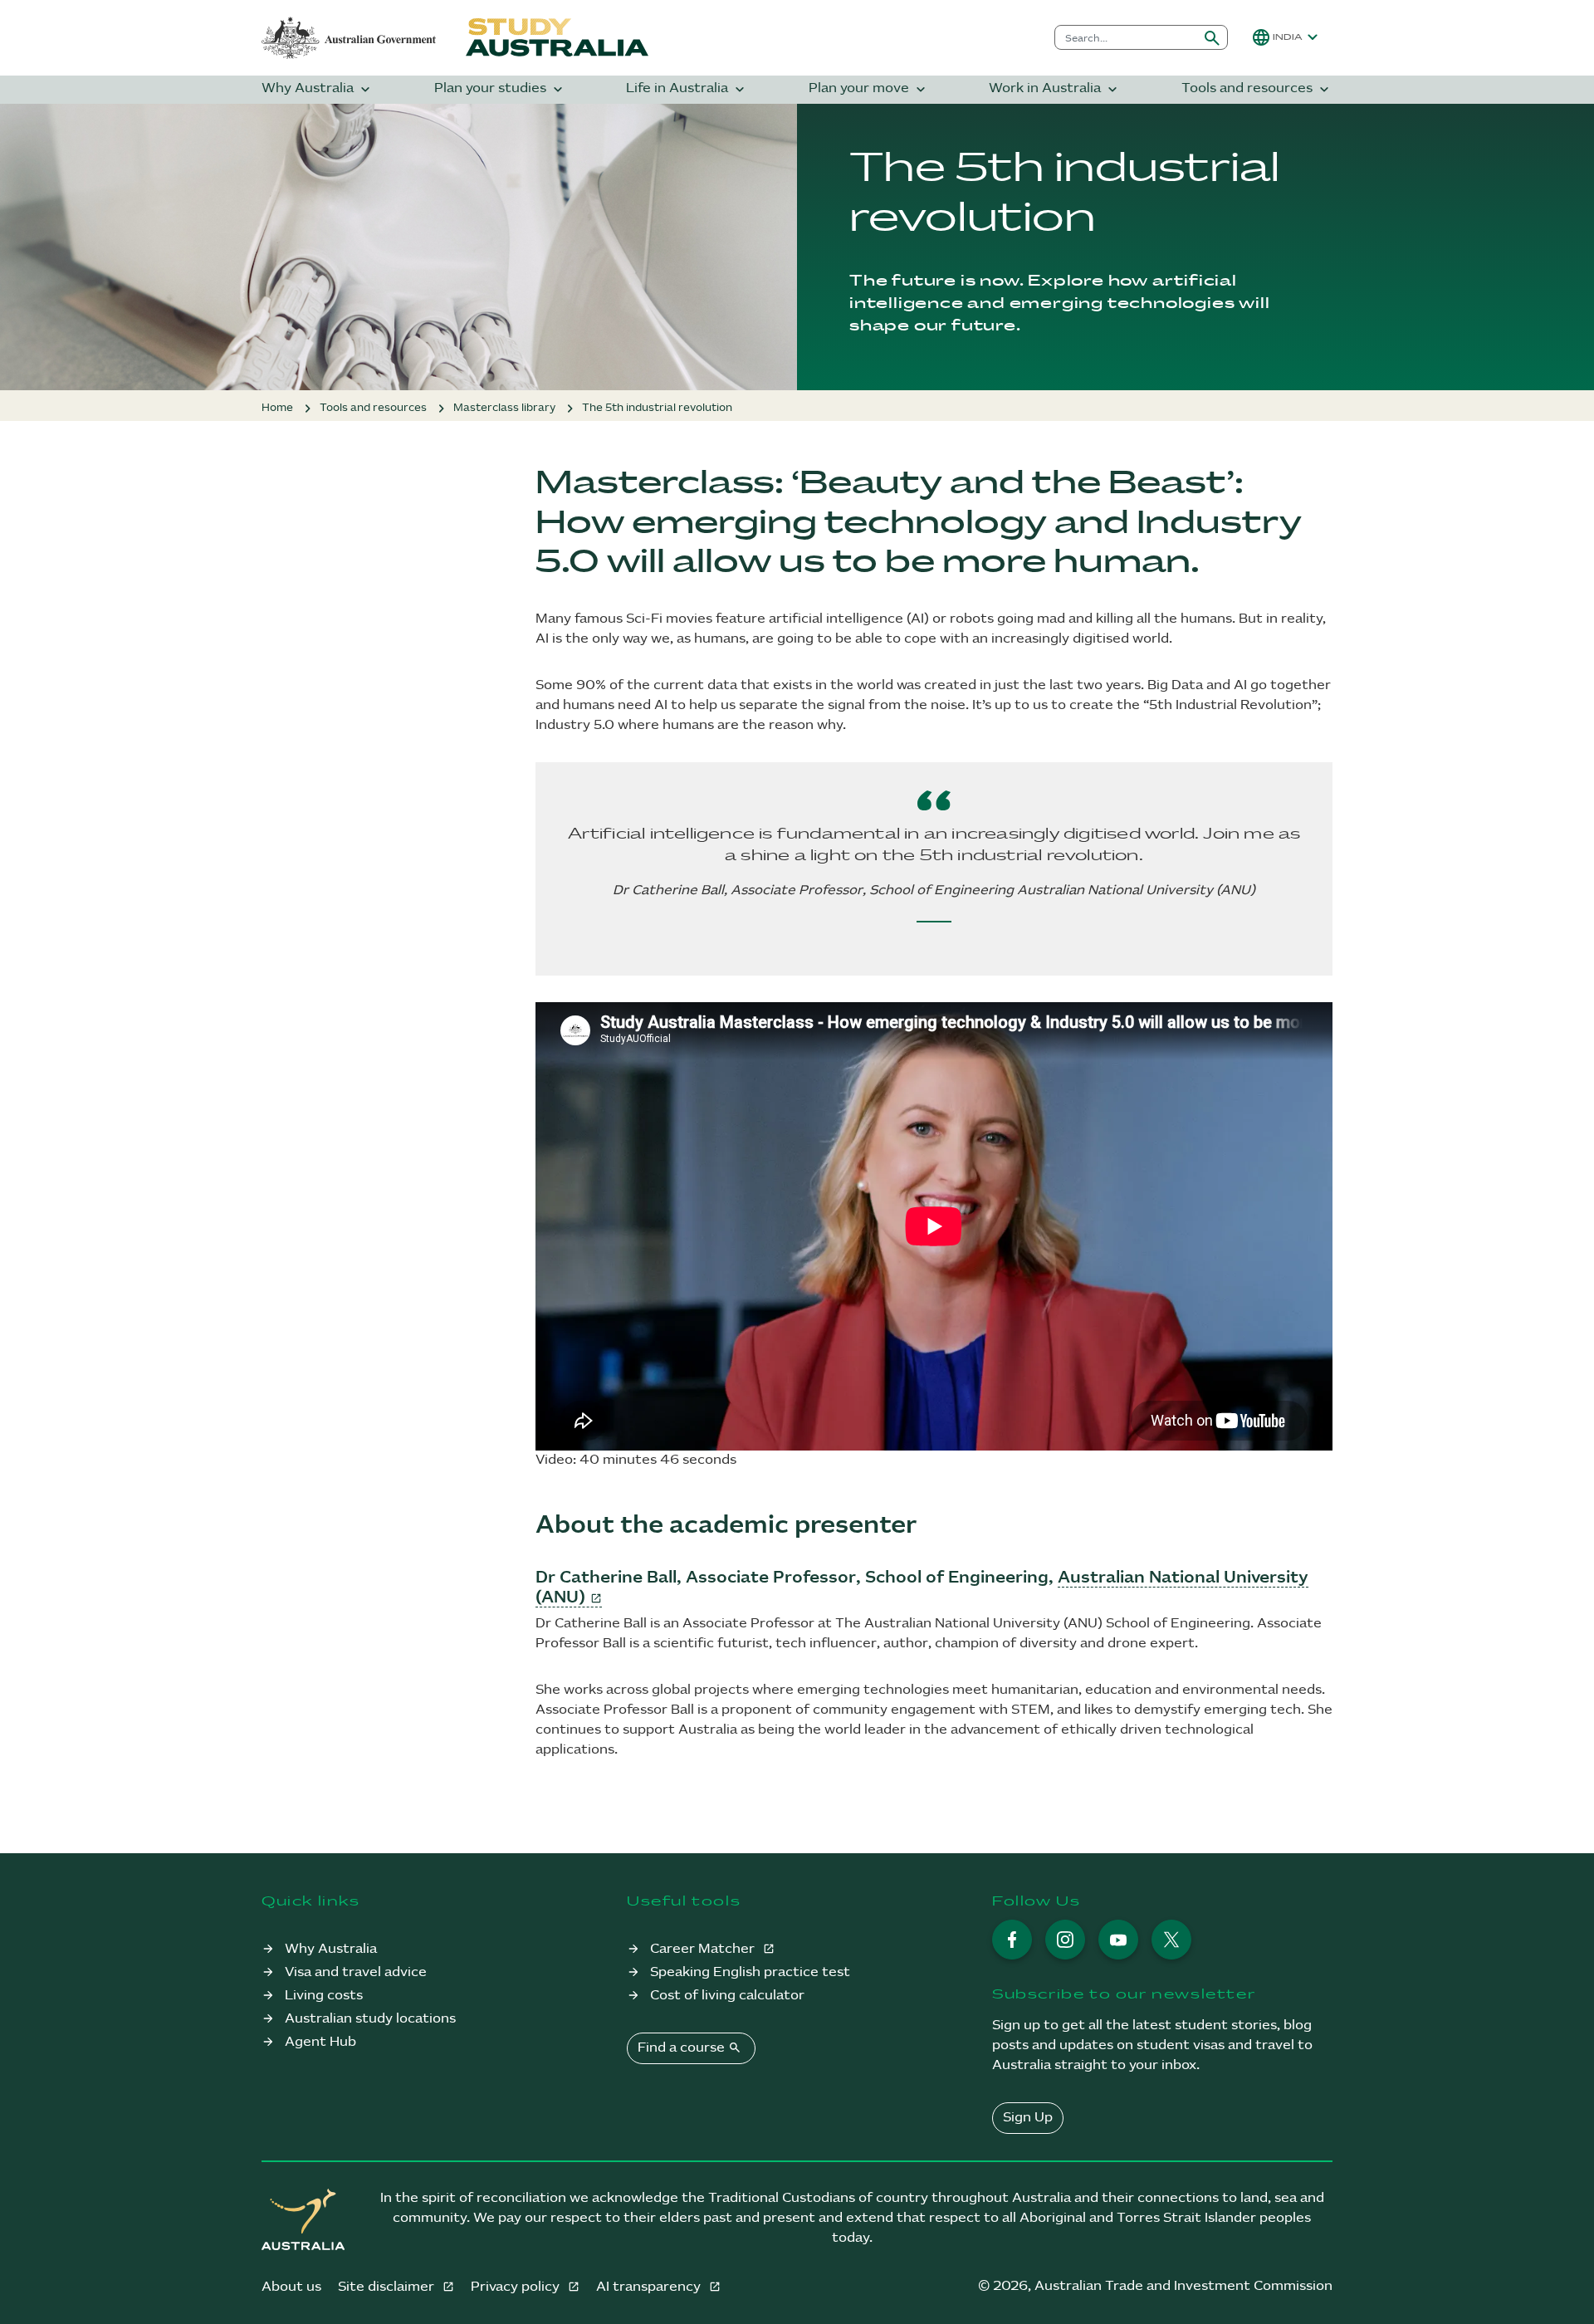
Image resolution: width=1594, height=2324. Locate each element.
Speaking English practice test (750, 1972)
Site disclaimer (388, 2287)
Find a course (689, 2048)
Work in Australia (1055, 89)
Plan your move (869, 89)
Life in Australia (687, 89)
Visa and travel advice (356, 1972)
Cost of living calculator (727, 1996)
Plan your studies (500, 89)
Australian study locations (370, 2019)
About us (291, 2287)
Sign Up (1028, 2118)
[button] (1287, 37)
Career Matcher (704, 1949)
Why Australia (318, 89)
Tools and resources (1257, 89)
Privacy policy (517, 2287)
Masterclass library (504, 408)
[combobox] (1126, 37)
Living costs (324, 1996)
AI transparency (650, 2287)
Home (277, 408)
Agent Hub (320, 2042)
